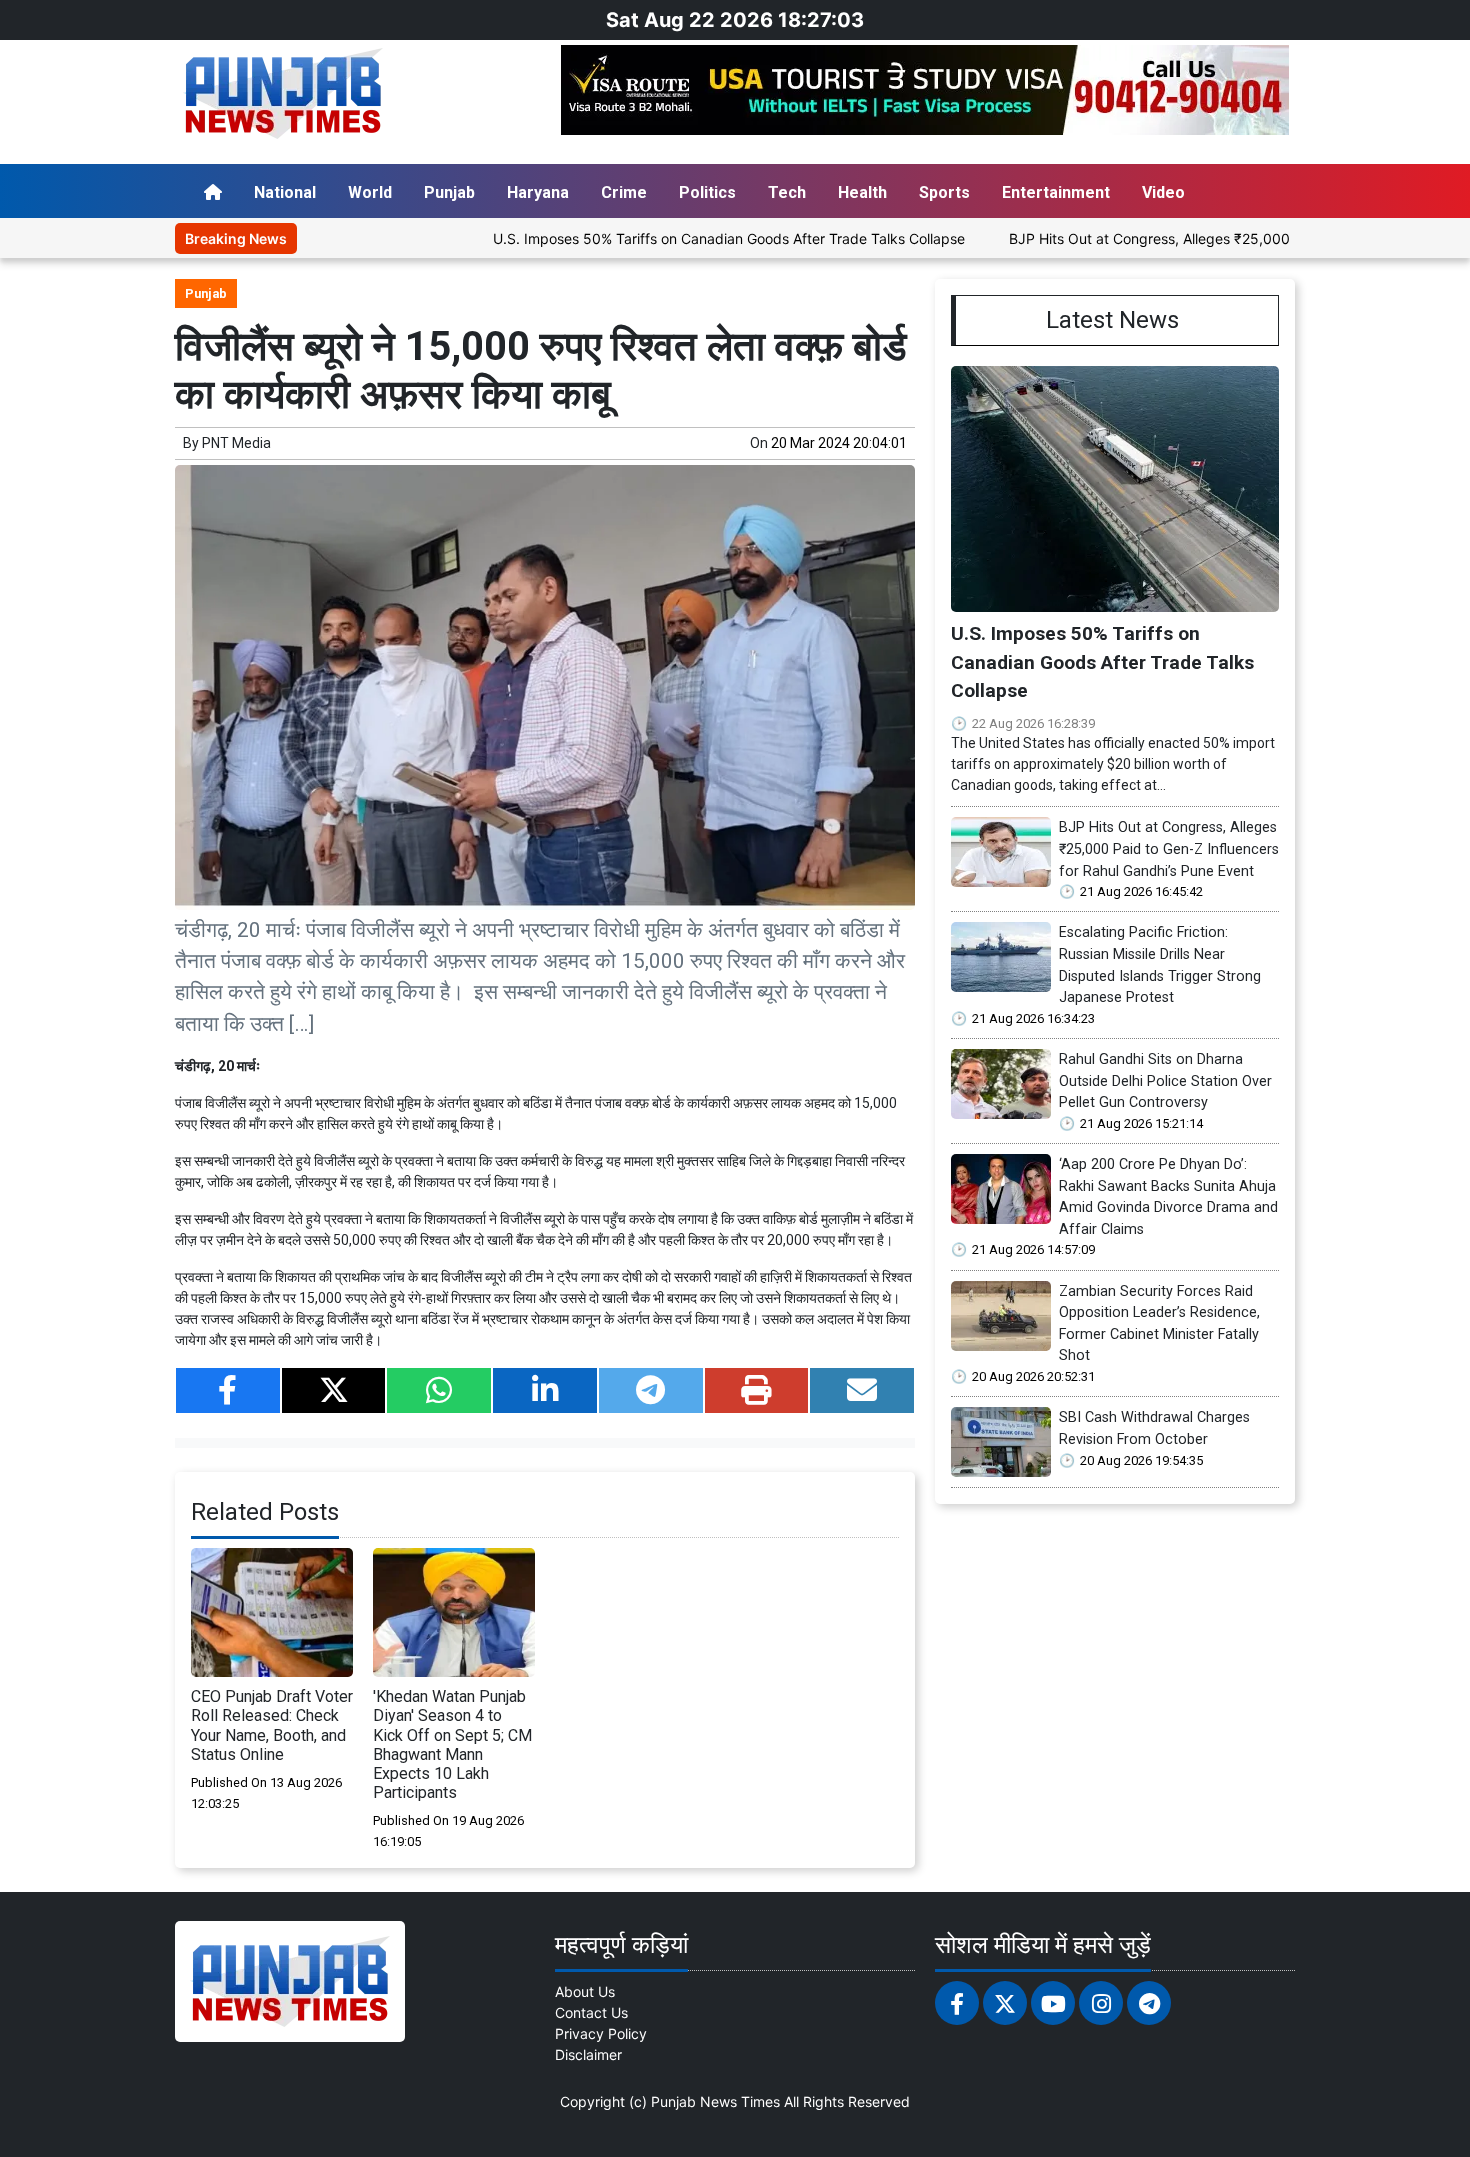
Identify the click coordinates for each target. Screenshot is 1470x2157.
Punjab (449, 192)
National (285, 192)
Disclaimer (588, 2054)
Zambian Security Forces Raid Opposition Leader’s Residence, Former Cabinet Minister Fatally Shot (1159, 1324)
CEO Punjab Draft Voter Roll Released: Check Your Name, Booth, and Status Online (272, 1725)
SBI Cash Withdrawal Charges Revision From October (1154, 1428)
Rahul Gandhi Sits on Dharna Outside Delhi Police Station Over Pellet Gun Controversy (1165, 1081)
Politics (707, 192)
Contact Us (591, 2012)
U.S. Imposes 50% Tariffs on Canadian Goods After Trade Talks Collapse (654, 238)
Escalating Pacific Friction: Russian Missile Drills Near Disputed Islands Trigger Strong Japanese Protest (1160, 965)
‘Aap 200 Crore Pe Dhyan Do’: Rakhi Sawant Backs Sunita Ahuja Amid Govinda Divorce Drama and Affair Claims (1168, 1197)
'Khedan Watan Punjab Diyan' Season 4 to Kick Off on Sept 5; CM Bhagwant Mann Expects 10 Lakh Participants (452, 1744)
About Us (585, 1991)
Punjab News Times (715, 2101)
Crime (624, 192)
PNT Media (236, 443)
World (370, 192)
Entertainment (1056, 192)
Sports (944, 192)
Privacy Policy (601, 2033)
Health (862, 192)
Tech (787, 192)
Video (1163, 192)
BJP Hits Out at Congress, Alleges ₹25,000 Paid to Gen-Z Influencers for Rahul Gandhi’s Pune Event (1169, 849)
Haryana (538, 192)
